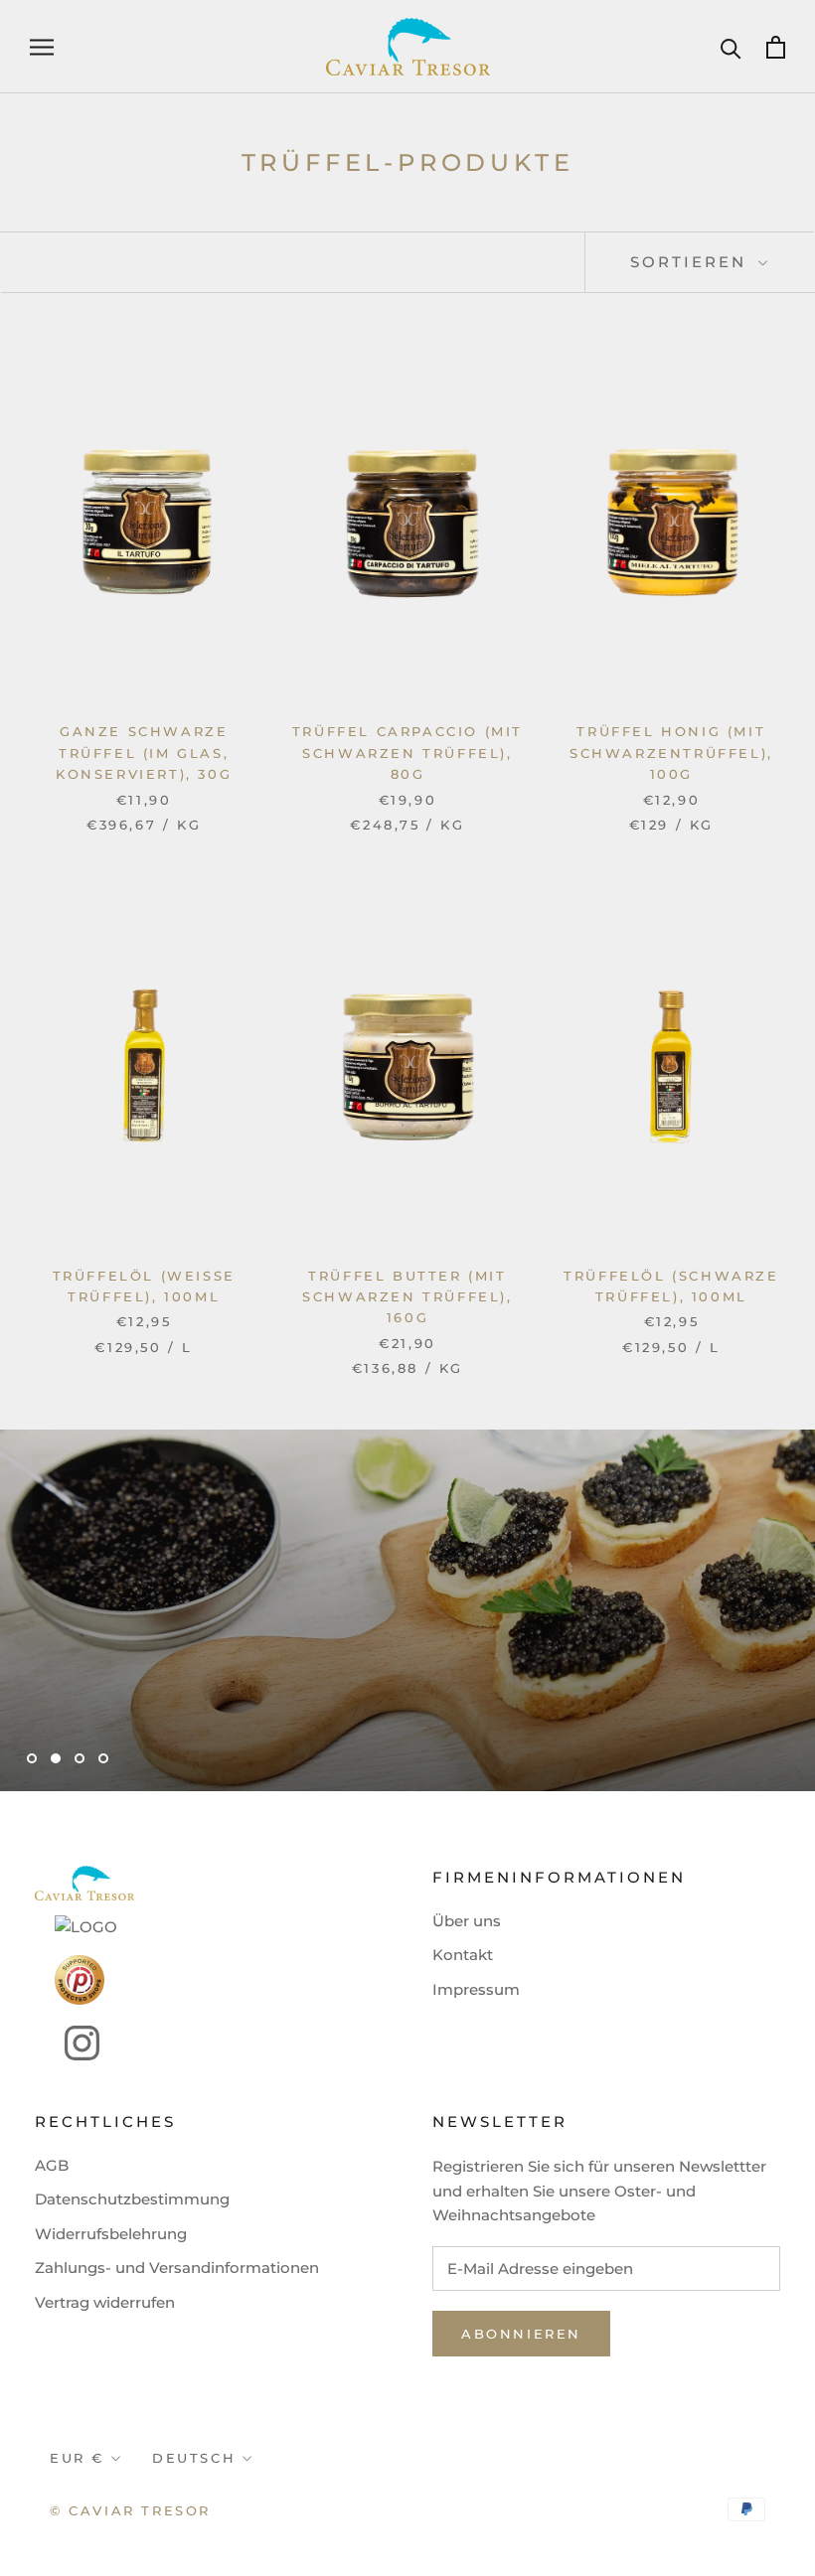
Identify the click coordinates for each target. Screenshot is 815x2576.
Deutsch (194, 2458)
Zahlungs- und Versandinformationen (177, 2268)
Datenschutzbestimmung (132, 2199)
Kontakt (463, 1955)
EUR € (77, 2458)
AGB (52, 2165)
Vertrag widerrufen (105, 2302)
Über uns (467, 1921)
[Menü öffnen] (42, 47)
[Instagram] (67, 2043)
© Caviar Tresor (130, 2510)
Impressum (476, 1989)
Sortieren (692, 262)
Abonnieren (521, 2334)
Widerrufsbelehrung (111, 2234)
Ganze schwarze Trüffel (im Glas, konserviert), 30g (144, 753)
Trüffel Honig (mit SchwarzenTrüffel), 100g (671, 753)
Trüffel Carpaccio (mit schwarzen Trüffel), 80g (407, 753)
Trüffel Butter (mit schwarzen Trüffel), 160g (407, 1297)
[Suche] (731, 47)
